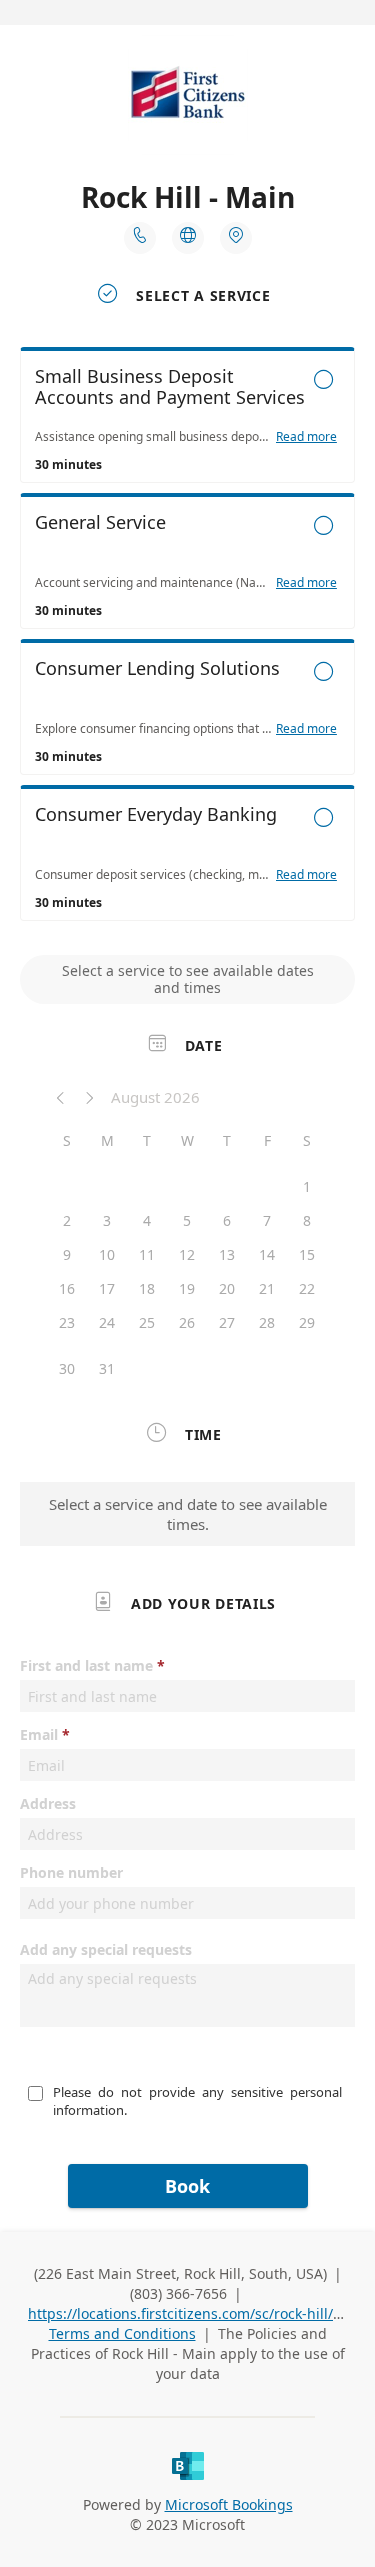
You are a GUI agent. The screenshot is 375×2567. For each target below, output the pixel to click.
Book (187, 2186)
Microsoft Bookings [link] (229, 2504)
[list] (187, 639)
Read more (306, 437)
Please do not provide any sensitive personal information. (199, 2101)
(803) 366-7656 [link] (178, 2293)
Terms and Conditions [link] (122, 2333)
